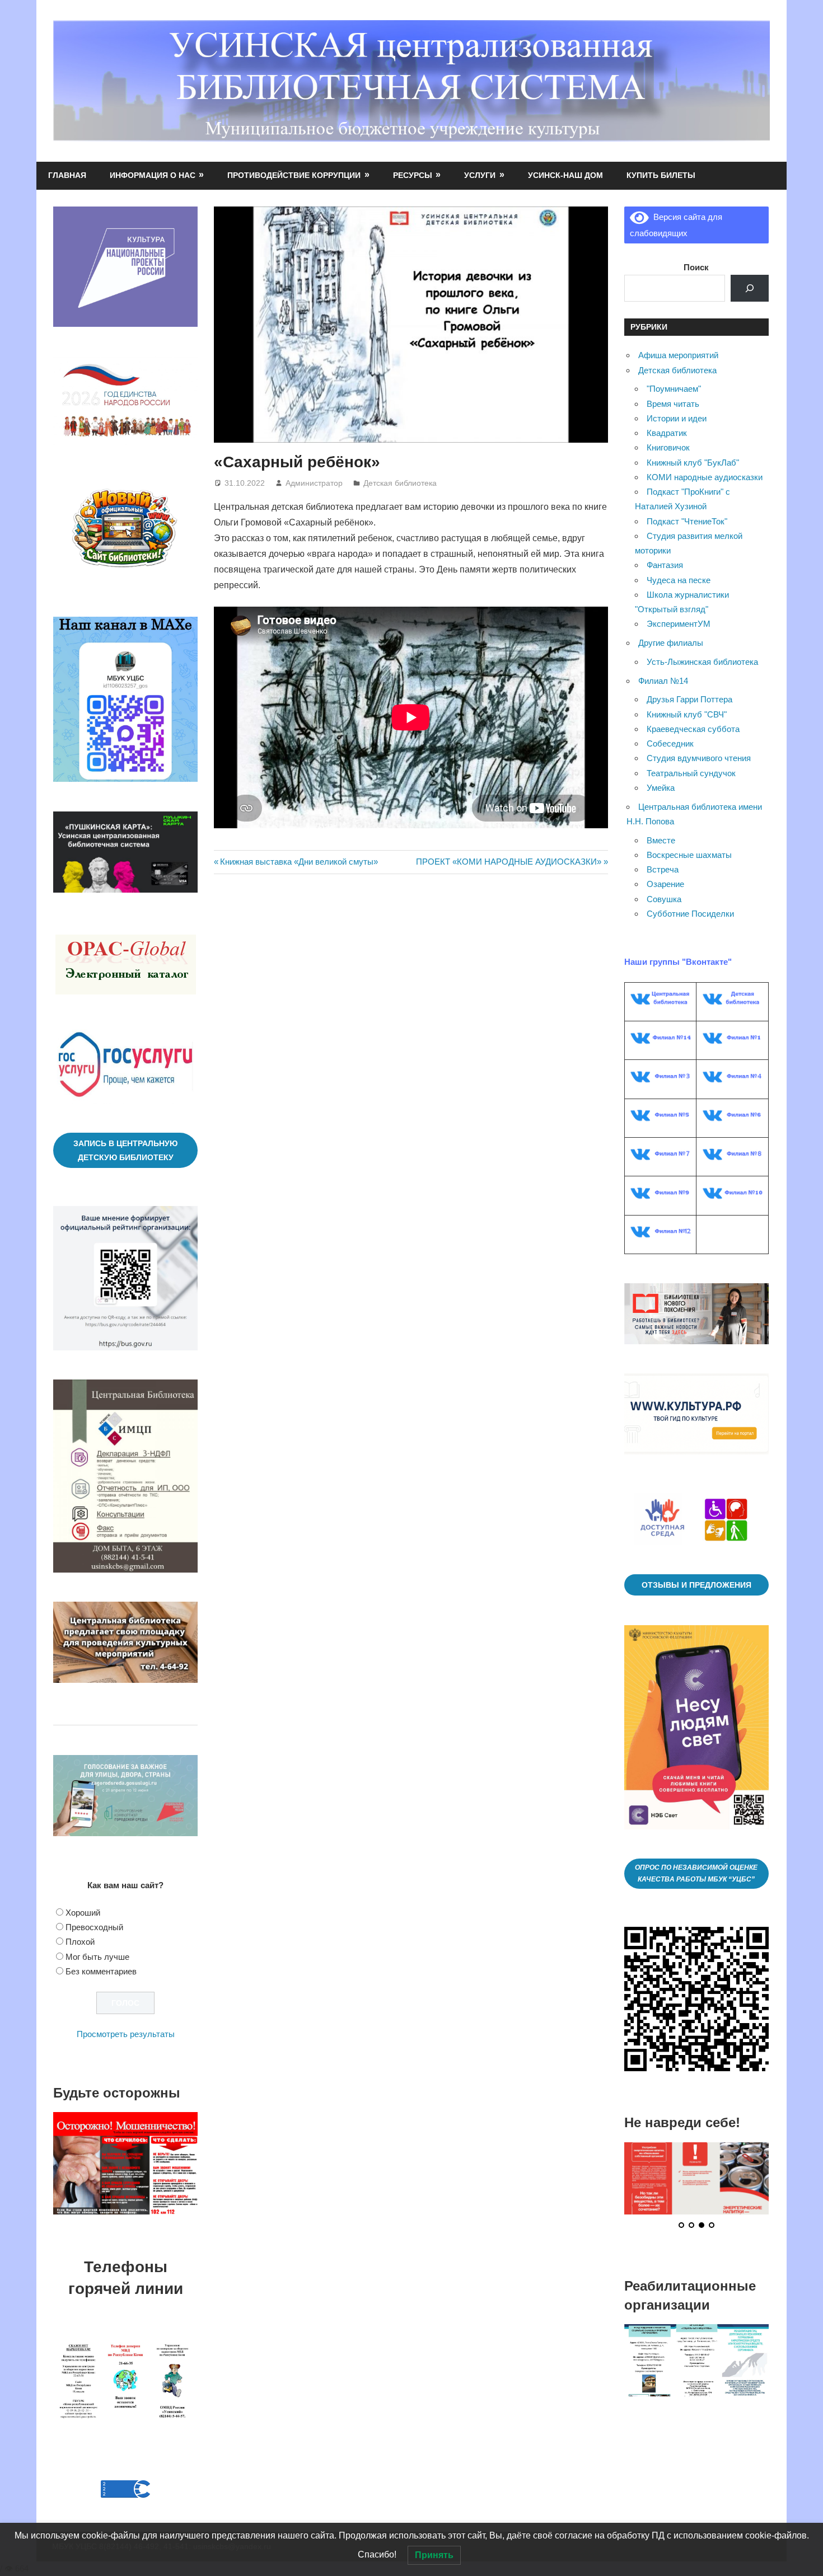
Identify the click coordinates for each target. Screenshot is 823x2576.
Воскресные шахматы (689, 855)
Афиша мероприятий (678, 355)
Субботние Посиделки (690, 914)
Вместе (661, 840)
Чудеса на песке (679, 580)
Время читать (673, 404)
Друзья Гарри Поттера (689, 699)
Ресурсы (413, 175)
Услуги (480, 175)
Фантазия (665, 565)
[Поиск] (750, 288)
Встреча (663, 869)
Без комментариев (101, 1971)
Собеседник (670, 743)
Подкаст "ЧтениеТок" (687, 521)
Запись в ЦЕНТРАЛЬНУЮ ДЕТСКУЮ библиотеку (125, 1150)
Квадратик (667, 433)
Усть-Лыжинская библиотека (702, 662)
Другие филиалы (671, 643)
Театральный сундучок (691, 773)
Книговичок (668, 447)
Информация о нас (153, 175)
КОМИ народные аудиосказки (705, 477)
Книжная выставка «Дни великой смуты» (299, 862)
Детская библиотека (400, 483)
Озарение (665, 884)
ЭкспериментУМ (679, 624)
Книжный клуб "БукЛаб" (693, 463)
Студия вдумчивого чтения (699, 758)
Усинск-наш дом (565, 175)
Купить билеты (661, 175)
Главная (67, 175)
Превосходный (94, 1927)
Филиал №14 (663, 681)
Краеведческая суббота (693, 729)
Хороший (83, 1913)
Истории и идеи (677, 418)
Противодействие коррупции (294, 175)
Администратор (314, 483)
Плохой (80, 1942)
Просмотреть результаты (126, 2034)
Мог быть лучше (97, 1957)
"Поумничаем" (674, 389)
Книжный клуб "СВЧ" (687, 714)
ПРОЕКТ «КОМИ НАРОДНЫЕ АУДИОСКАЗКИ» (509, 862)
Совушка (664, 899)
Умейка (661, 788)
